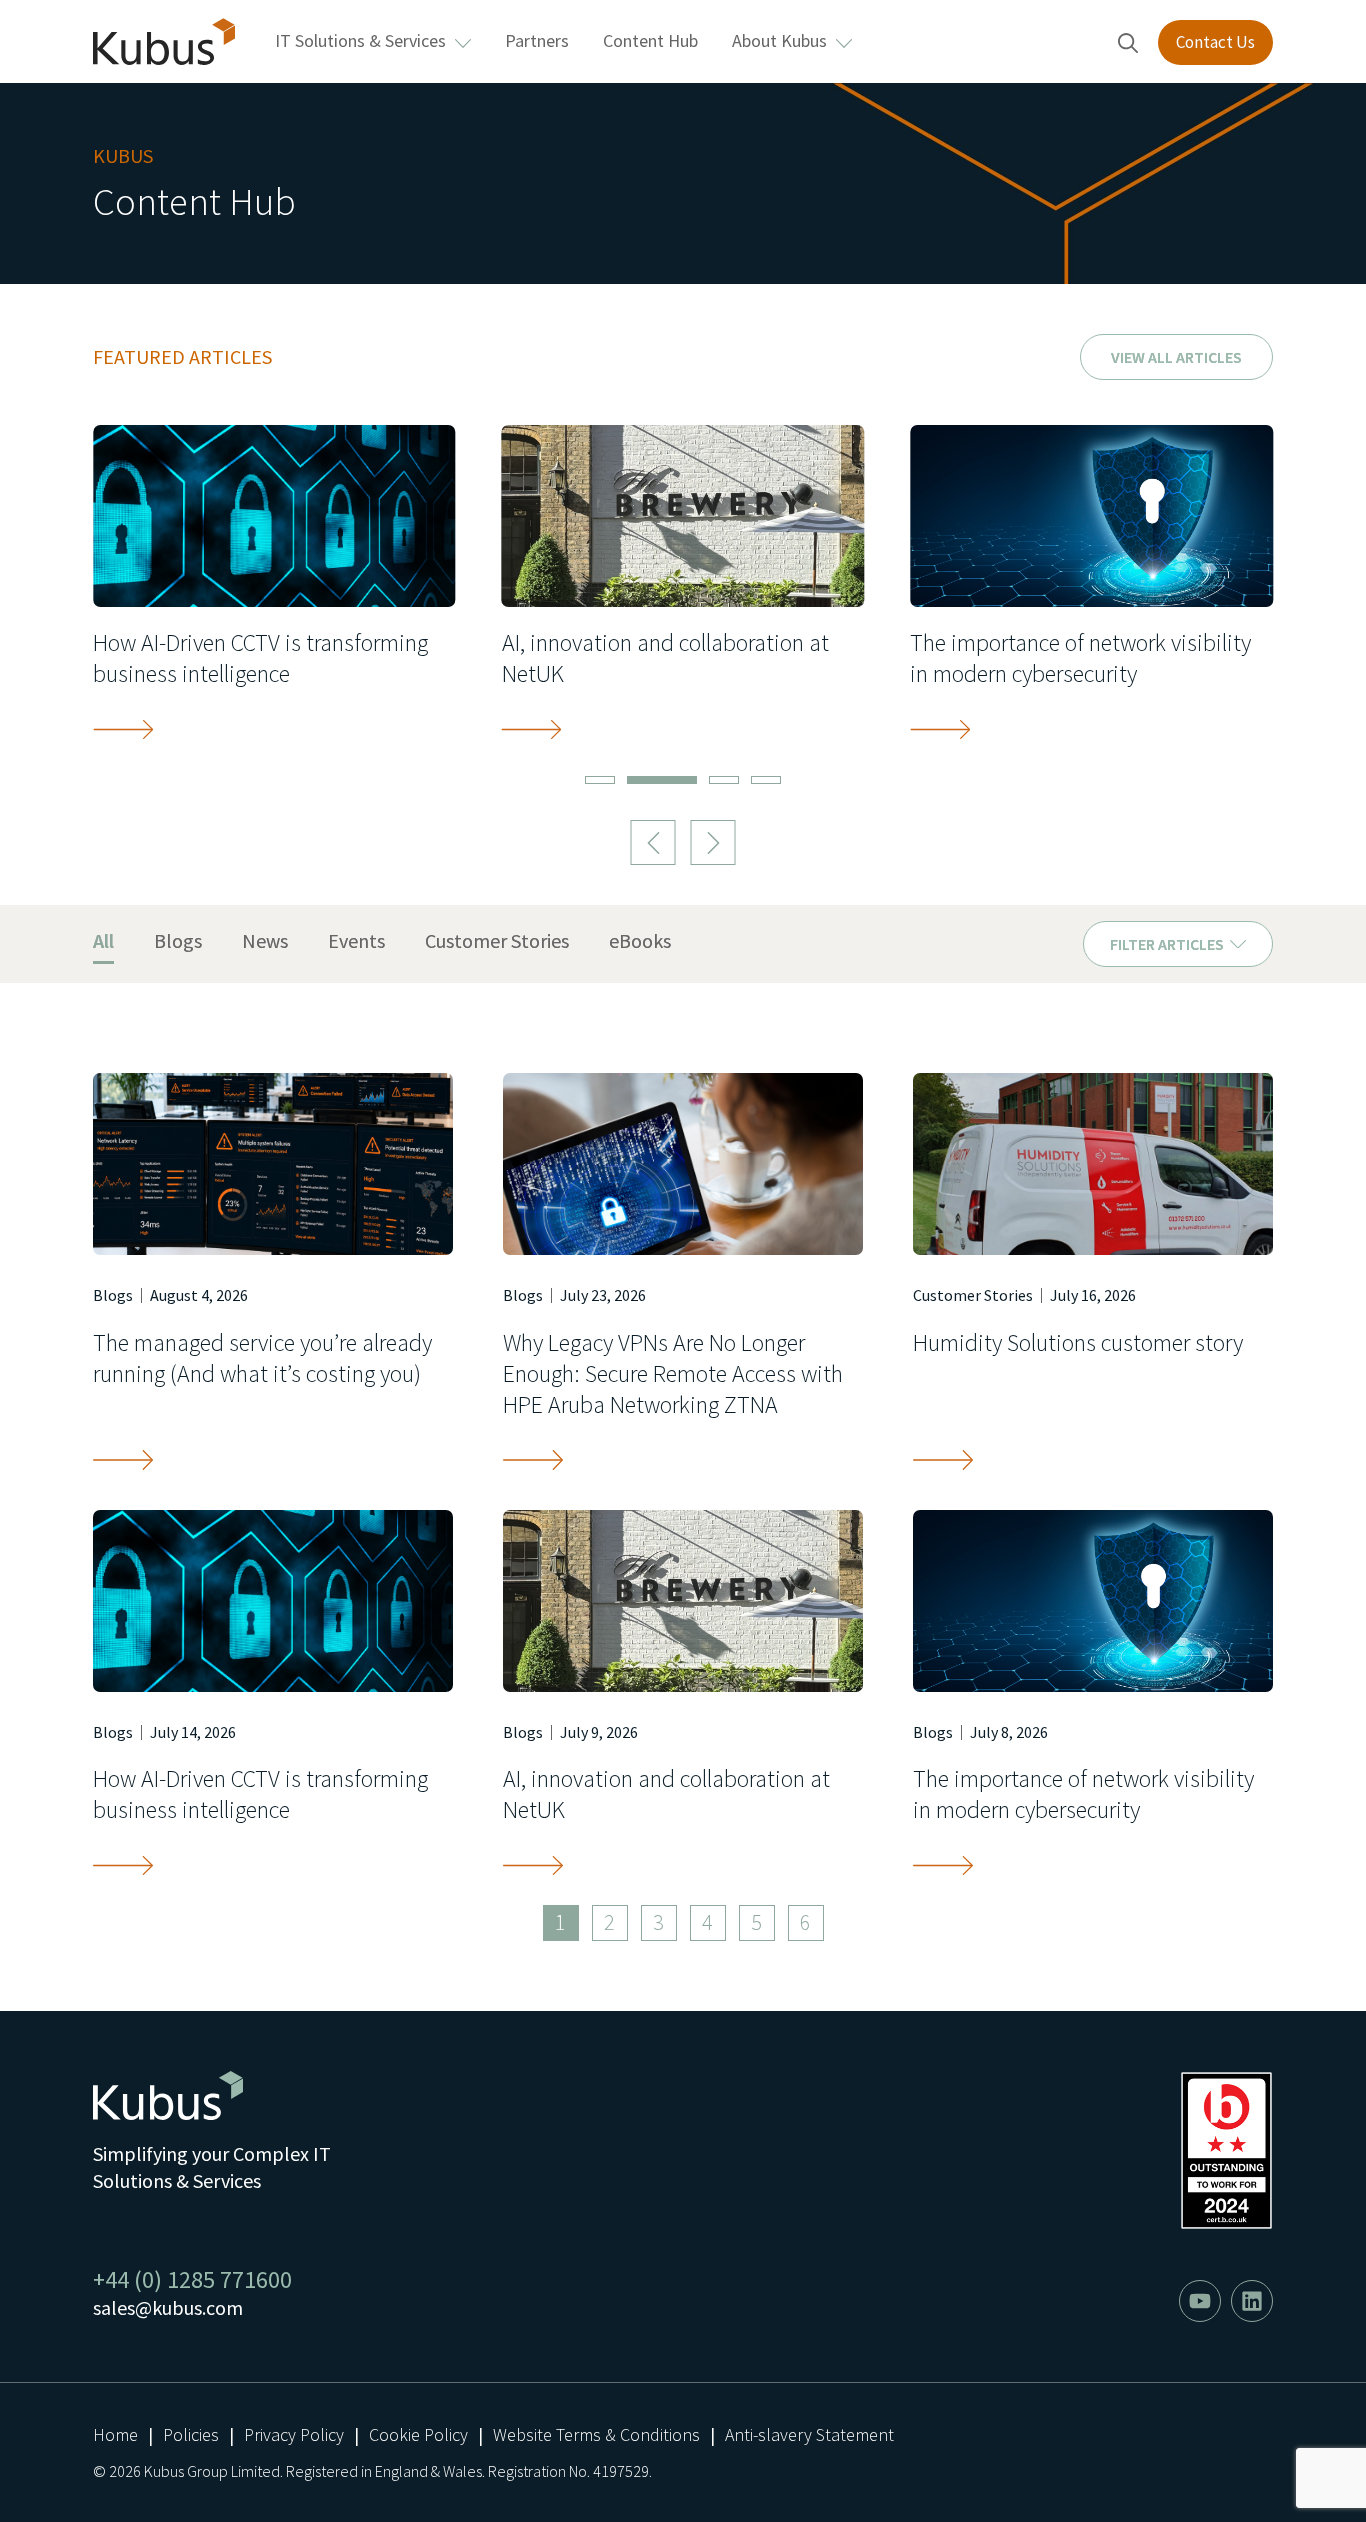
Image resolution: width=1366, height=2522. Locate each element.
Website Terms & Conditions (596, 2434)
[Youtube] (1200, 2301)
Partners (537, 40)
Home (115, 2434)
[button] (653, 842)
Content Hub (650, 40)
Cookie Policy (418, 2434)
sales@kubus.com (168, 2307)
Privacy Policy (294, 2434)
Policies (191, 2434)
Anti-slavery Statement (809, 2434)
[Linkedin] (1252, 2301)
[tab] (103, 942)
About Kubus (779, 40)
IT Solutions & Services (360, 40)
